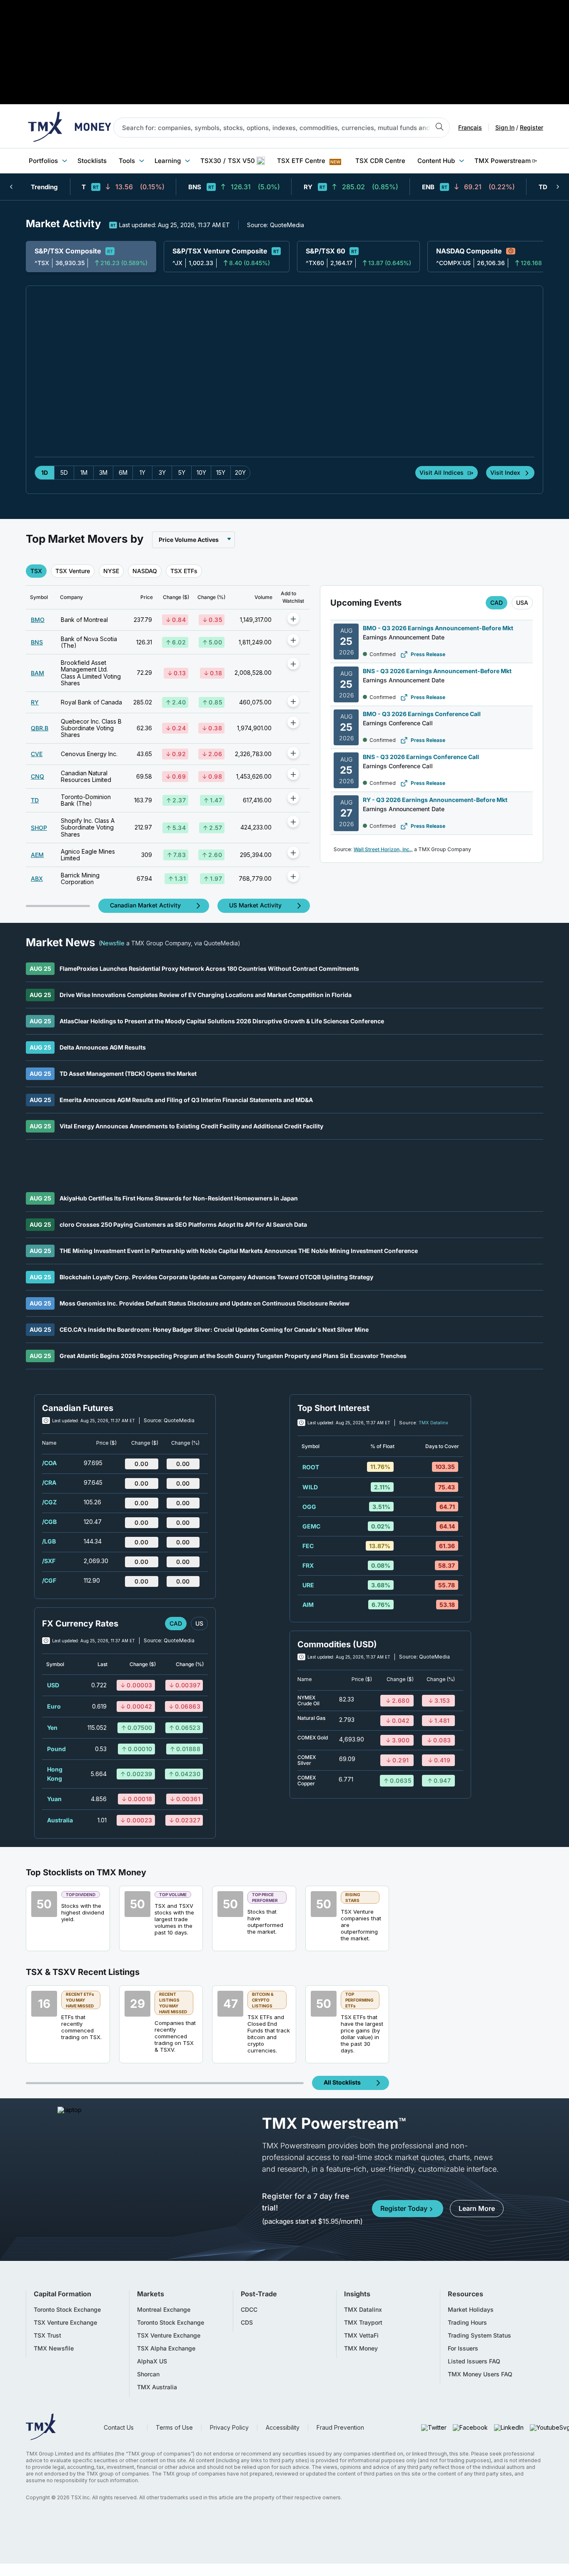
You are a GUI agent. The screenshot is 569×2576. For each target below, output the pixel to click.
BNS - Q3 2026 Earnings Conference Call (421, 757)
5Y (182, 472)
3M (103, 472)
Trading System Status (479, 2335)
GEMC (311, 1526)
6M (123, 472)
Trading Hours (467, 2323)
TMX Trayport (363, 2323)
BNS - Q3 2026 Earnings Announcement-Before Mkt (437, 671)
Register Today (404, 2208)
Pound (56, 1749)
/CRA (49, 1482)
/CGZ (49, 1502)
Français (470, 128)
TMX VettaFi (361, 2335)
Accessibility (283, 2427)
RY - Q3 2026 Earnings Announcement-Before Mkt (435, 800)
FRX (308, 1565)
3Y (162, 472)
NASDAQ (145, 571)
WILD (310, 1487)
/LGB (49, 1541)
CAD (497, 603)
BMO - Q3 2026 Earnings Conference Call (422, 714)
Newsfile (113, 943)
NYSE (111, 571)
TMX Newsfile (54, 2348)
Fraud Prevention (340, 2427)
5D (64, 472)
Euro (54, 1706)
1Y (142, 472)
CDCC (249, 2310)
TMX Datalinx (433, 1423)
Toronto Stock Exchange (67, 2310)
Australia (60, 1820)
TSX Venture (73, 571)
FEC (308, 1546)
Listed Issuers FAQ (474, 2361)
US (199, 1623)
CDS (247, 2323)
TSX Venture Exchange (65, 2323)
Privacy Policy (229, 2427)
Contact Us (119, 2427)
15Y (221, 472)
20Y (240, 472)
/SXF (49, 1561)
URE (308, 1585)
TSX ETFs (184, 571)
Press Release (428, 654)
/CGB (49, 1522)
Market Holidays (471, 2310)
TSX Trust (47, 2335)
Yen (52, 1728)
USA (522, 603)
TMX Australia (157, 2387)
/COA (49, 1463)
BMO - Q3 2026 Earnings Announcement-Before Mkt (438, 628)
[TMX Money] (70, 128)
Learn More (477, 2208)
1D (45, 472)
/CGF (49, 1580)
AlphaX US (152, 2361)
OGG (309, 1507)
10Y (201, 472)
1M (84, 472)
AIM (308, 1605)
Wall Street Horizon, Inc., (383, 849)
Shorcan (148, 2374)
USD (53, 1685)
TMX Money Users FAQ (480, 2374)
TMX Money (361, 2348)
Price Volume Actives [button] (189, 540)
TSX (36, 571)
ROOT (311, 1467)
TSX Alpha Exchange (166, 2348)
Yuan (54, 1799)
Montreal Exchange (164, 2310)
